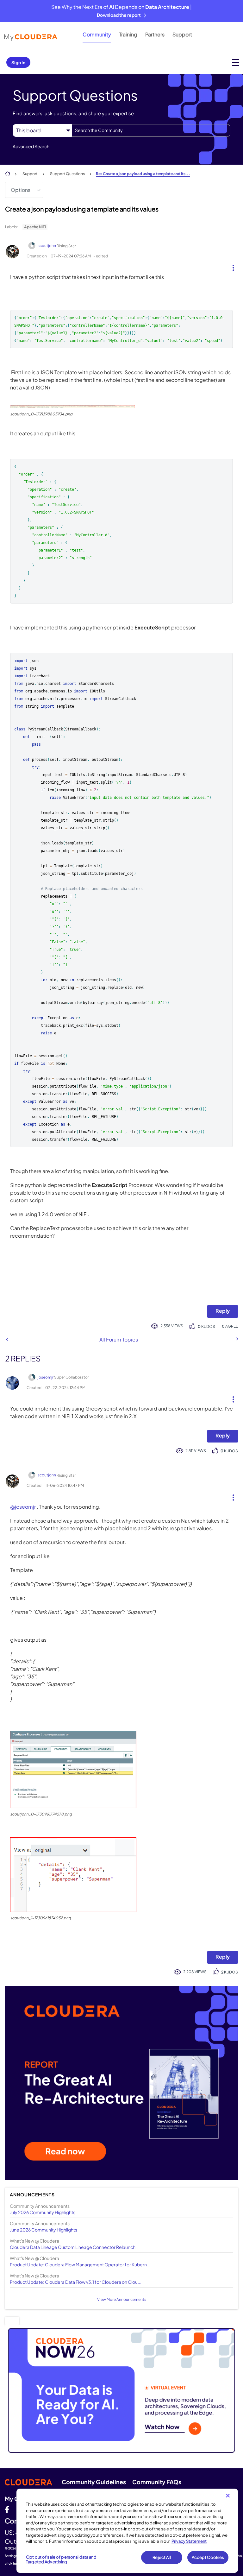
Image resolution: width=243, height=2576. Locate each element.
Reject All (162, 2557)
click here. (13, 2563)
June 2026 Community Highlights (44, 2230)
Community (97, 34)
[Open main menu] (236, 62)
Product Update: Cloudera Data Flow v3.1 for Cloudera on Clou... (76, 2282)
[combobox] (151, 130)
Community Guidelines (94, 2482)
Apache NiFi (35, 227)
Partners (155, 34)
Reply (223, 1311)
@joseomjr (23, 1507)
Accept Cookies (208, 2557)
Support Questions (67, 174)
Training (128, 34)
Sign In (18, 62)
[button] (231, 266)
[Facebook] (7, 2509)
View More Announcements (122, 2299)
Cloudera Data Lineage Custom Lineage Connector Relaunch (73, 2247)
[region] (127, 2531)
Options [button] (21, 190)
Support (182, 34)
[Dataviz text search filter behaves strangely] (237, 1339)
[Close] (228, 2496)
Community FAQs (157, 2482)
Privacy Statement (189, 2541)
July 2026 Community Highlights (43, 2212)
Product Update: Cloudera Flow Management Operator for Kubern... (80, 2264)
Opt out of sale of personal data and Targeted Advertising (61, 2560)
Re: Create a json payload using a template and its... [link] (143, 174)
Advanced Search (31, 146)
